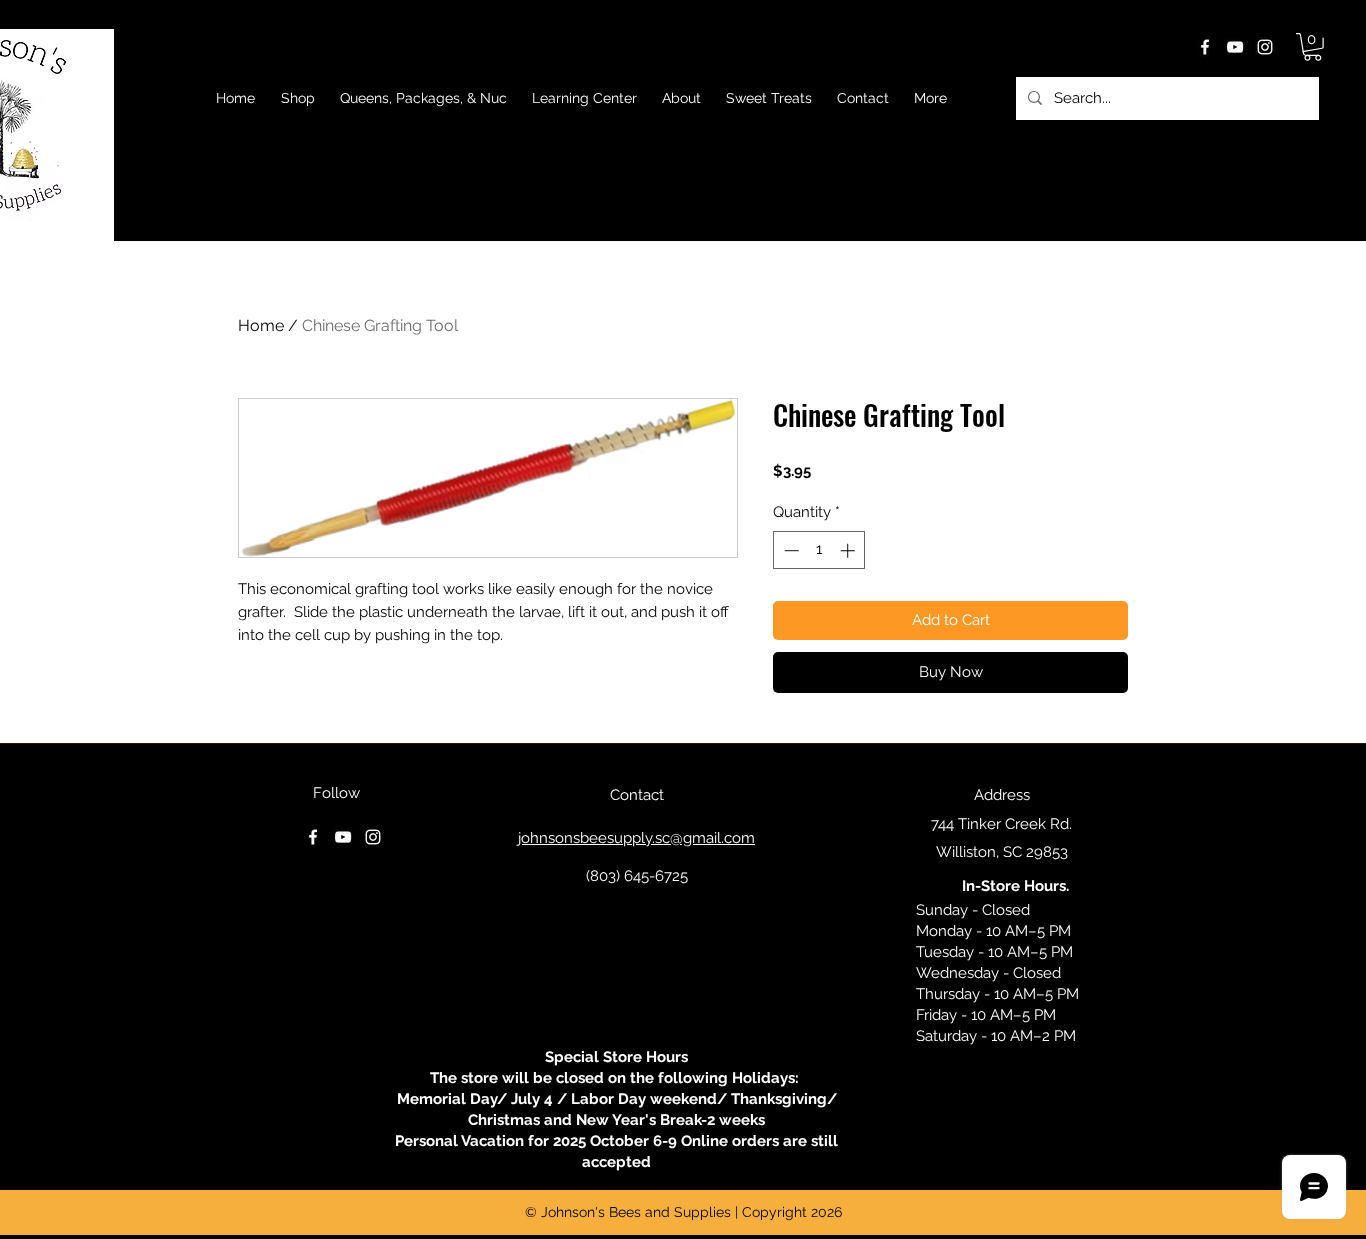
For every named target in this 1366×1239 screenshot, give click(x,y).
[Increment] (849, 550)
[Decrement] (789, 550)
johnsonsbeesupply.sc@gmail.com (636, 838)
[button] (1312, 47)
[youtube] (1235, 47)
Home (261, 325)
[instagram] (1265, 47)
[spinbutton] (819, 550)
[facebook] (1205, 47)
